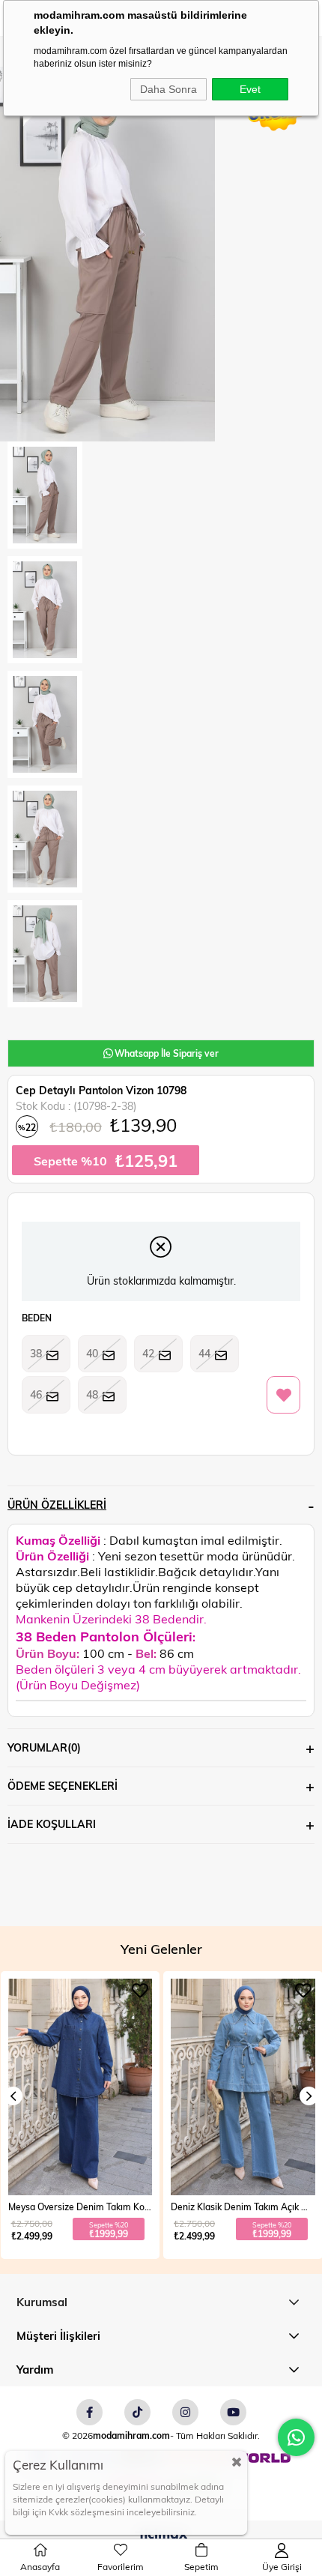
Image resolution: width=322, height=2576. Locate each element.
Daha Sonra (168, 89)
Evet (250, 89)
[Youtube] (233, 2412)
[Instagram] (185, 2412)
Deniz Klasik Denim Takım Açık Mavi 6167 (80, 2207)
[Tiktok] (137, 2412)
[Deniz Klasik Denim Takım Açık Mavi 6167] (80, 2087)
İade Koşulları (52, 1824)
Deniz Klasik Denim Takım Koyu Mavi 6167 (243, 2207)
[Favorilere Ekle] (283, 1396)
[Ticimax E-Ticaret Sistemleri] (161, 2536)
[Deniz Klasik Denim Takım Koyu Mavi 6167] (243, 2087)
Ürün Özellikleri (57, 1505)
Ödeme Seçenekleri (63, 1786)
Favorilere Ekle (140, 1991)
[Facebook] (89, 2412)
